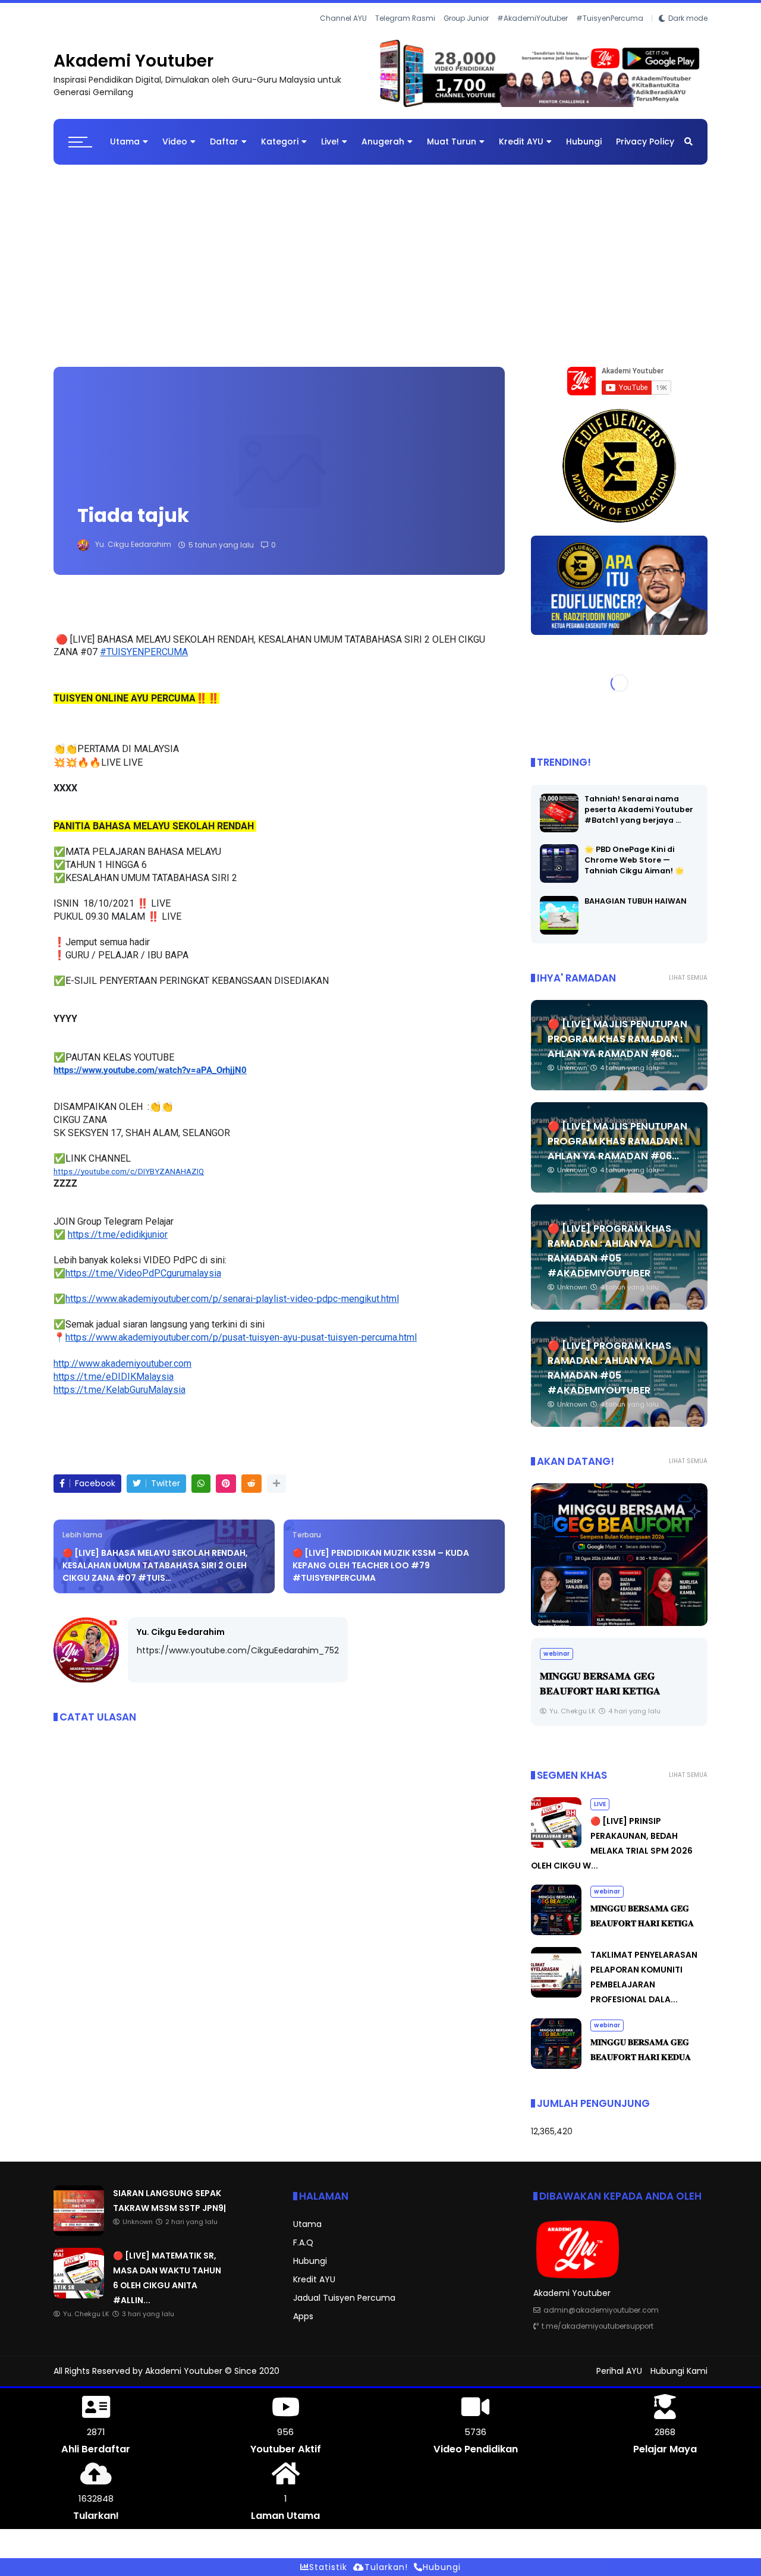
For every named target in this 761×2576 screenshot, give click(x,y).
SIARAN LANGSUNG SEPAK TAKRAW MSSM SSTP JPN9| (169, 18)
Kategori (280, 141)
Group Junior (466, 18)
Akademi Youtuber (133, 61)
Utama (125, 141)
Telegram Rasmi (405, 18)
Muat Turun (452, 141)
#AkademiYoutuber (532, 18)
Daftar (224, 141)
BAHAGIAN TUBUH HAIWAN (636, 901)
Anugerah (383, 141)
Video (175, 141)
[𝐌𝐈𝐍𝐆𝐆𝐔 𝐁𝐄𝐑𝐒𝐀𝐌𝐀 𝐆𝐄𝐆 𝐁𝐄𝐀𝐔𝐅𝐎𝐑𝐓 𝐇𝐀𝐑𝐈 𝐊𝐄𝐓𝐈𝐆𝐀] (556, 1932)
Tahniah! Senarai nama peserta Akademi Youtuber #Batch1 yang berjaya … (639, 809)
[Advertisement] (380, 260)
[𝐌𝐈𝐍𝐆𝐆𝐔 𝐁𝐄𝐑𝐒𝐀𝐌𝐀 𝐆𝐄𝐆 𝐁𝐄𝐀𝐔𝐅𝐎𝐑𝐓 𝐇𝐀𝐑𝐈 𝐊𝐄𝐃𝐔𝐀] (556, 2066)
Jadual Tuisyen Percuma (344, 2298)
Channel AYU (343, 18)
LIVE (600, 1804)
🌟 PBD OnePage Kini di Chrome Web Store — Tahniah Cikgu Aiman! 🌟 (634, 860)
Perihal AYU (619, 2371)
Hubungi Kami (679, 2371)
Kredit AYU (521, 141)
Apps (303, 2316)
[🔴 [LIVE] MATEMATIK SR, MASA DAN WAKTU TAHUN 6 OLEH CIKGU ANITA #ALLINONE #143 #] (79, 2295)
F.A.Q (303, 2242)
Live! (330, 141)
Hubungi (584, 141)
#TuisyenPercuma (610, 18)
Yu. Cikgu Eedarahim (181, 1632)
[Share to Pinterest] (226, 1484)
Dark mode (688, 18)
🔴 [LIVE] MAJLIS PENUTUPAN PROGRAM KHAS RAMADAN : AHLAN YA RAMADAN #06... (617, 1039)
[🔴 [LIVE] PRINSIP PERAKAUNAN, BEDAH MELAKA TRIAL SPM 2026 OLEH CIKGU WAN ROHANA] (556, 1845)
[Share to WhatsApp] (201, 1484)
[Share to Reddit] (251, 1484)
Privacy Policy (645, 141)
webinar (607, 1891)
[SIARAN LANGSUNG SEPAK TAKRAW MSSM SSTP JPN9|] (59, 21)
